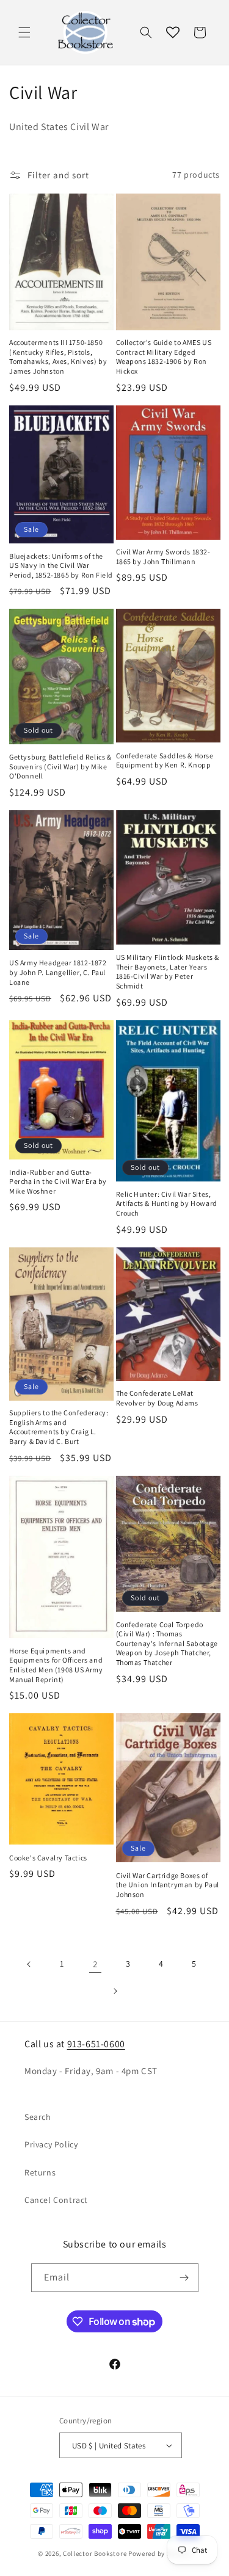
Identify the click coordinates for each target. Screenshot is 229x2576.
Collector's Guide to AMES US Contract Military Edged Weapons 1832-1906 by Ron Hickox (164, 357)
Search (38, 2117)
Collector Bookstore (95, 2553)
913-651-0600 (96, 2044)
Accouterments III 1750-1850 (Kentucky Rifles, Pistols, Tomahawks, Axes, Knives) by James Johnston (58, 357)
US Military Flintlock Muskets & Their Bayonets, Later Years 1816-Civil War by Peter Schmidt (168, 971)
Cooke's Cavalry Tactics (48, 1858)
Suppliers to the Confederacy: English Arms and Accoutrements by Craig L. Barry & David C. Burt (59, 1427)
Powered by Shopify (160, 2553)
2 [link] (95, 1964)
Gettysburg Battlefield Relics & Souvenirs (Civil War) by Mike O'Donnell (60, 766)
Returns (40, 2172)
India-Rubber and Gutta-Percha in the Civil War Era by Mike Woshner (58, 1181)
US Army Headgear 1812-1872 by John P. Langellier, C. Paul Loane (58, 972)
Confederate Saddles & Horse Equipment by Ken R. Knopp (165, 760)
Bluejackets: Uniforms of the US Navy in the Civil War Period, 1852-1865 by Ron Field (61, 565)
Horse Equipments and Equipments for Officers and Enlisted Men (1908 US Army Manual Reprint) (56, 1665)
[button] (24, 32)
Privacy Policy (51, 2144)
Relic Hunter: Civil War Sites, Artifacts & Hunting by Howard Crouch (167, 1203)
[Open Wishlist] (173, 32)
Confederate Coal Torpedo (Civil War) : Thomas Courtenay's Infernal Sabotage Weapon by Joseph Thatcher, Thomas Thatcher (167, 1643)
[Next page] (115, 1991)
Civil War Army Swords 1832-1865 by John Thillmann (163, 557)
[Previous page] (29, 1964)
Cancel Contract (56, 2200)
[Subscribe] (184, 2278)
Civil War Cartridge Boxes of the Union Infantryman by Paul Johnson (168, 1885)
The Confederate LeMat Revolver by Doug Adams (157, 1398)
